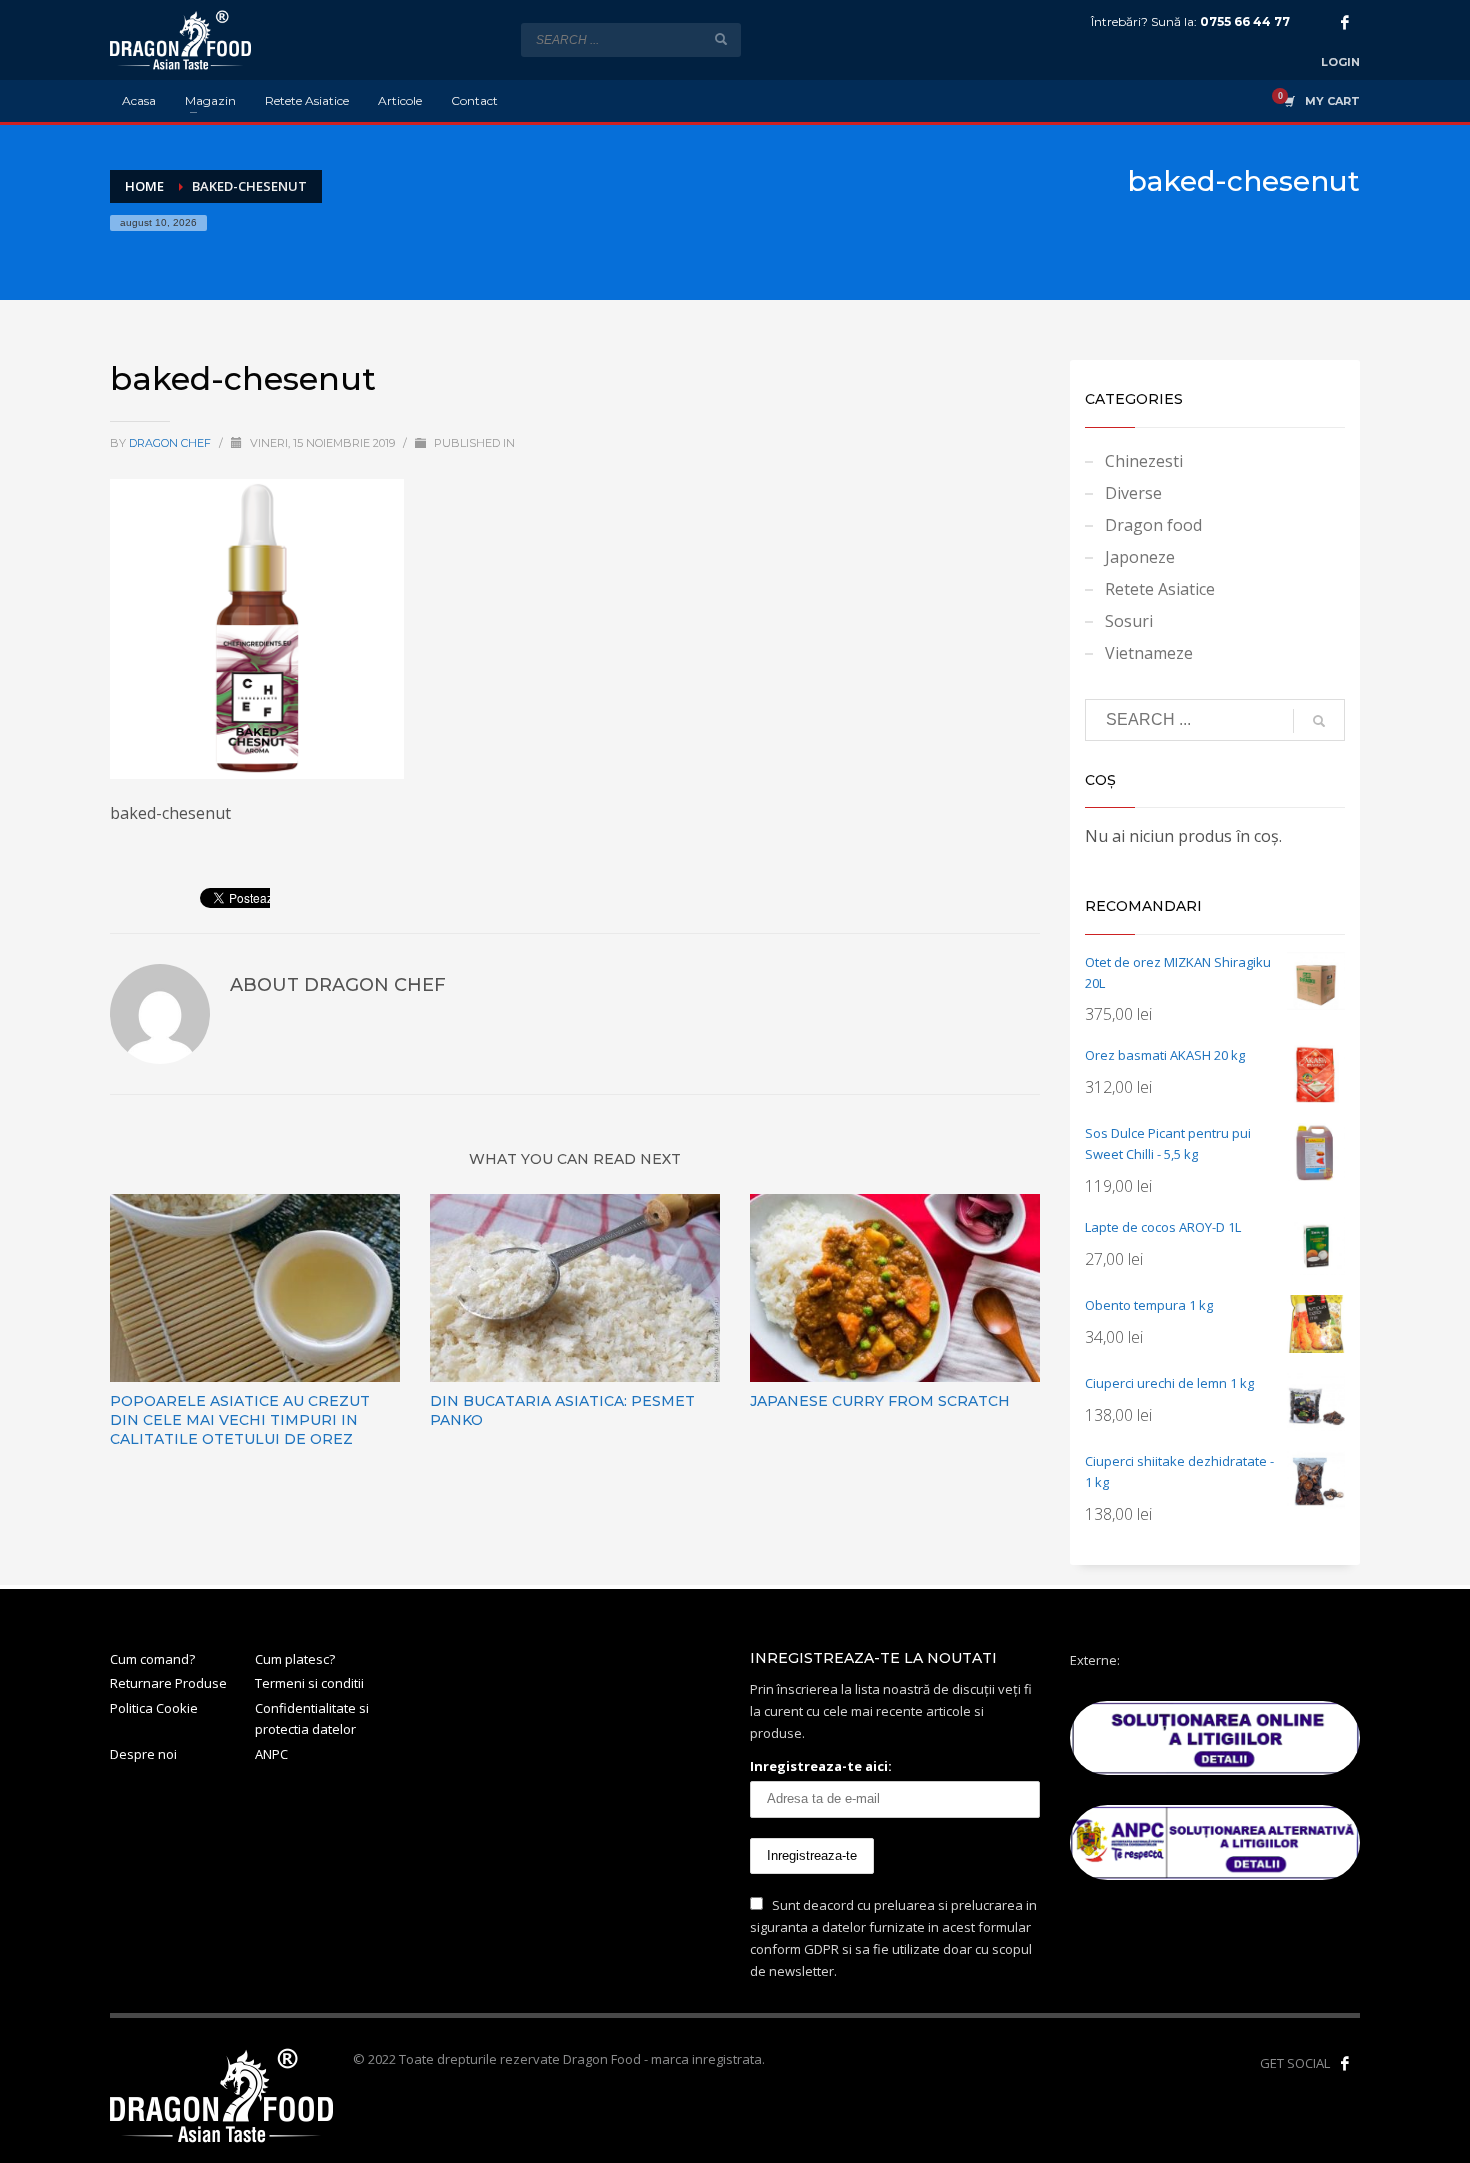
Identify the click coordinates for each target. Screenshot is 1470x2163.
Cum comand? (152, 1659)
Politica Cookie (154, 1708)
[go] (721, 39)
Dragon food (1153, 525)
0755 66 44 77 (1245, 21)
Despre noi (143, 1754)
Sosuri (1129, 621)
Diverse (1133, 493)
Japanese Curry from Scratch (880, 1401)
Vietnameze (1149, 653)
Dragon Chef (171, 443)
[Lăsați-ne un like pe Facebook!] (1345, 2063)
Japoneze (1140, 557)
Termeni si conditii (309, 1683)
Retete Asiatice (1160, 589)
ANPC (271, 1754)
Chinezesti (1144, 461)
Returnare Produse (168, 1683)
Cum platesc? (295, 1659)
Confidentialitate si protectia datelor (312, 1718)
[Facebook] (1345, 22)
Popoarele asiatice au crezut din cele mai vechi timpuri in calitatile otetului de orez (240, 1420)
